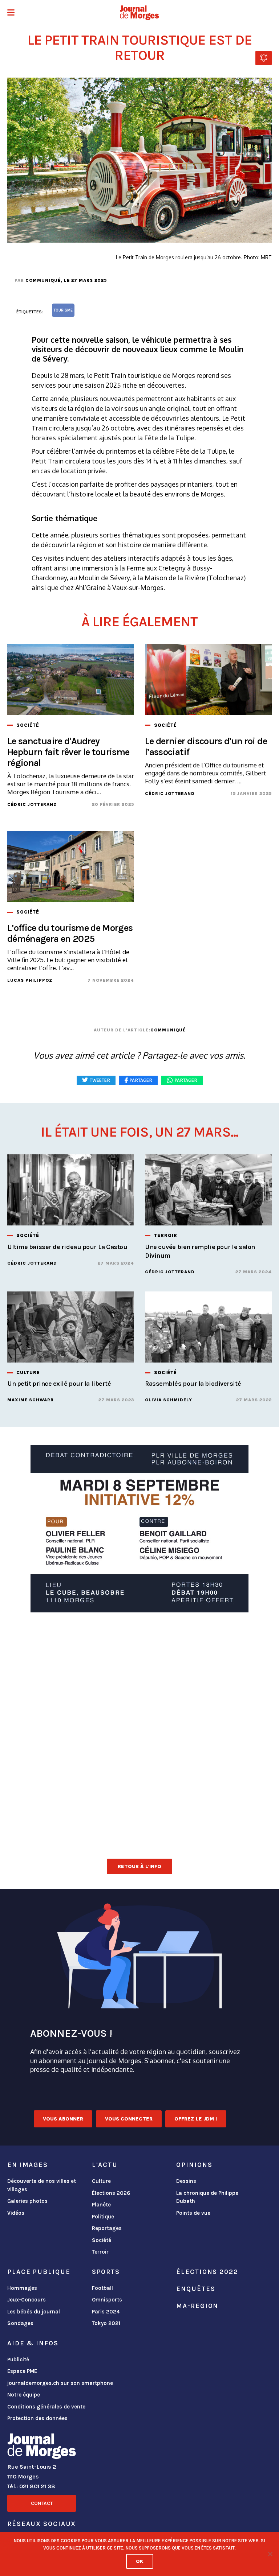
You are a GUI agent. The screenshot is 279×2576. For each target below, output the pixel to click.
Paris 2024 (106, 2312)
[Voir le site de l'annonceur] (139, 1529)
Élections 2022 (207, 2272)
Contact (42, 2503)
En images (28, 2165)
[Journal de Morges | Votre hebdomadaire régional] (139, 13)
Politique (103, 2217)
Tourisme (63, 310)
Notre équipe (24, 2395)
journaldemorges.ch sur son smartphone (60, 2383)
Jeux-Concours (27, 2300)
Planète (101, 2205)
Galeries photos (27, 2201)
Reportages (107, 2228)
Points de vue (193, 2213)
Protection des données (37, 2418)
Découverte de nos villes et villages (42, 2185)
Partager (186, 1080)
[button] (11, 13)
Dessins (186, 2181)
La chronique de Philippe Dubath (207, 2197)
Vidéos (16, 2213)
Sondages (20, 2323)
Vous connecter (129, 2119)
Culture (101, 2181)
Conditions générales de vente (46, 2407)
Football (102, 2288)
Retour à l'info (139, 1866)
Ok (140, 2561)
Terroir (100, 2252)
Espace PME (22, 2371)
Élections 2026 (111, 2193)
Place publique (39, 2272)
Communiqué (43, 280)
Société (102, 2240)
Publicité (18, 2359)
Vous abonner (63, 2119)
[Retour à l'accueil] (42, 2448)
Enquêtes (196, 2289)
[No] (270, 2554)
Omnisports (107, 2300)
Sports (106, 2272)
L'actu (105, 2165)
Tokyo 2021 (106, 2323)
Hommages (22, 2288)
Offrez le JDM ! (196, 2119)
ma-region (197, 2306)
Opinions (194, 2165)
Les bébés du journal (34, 2312)
